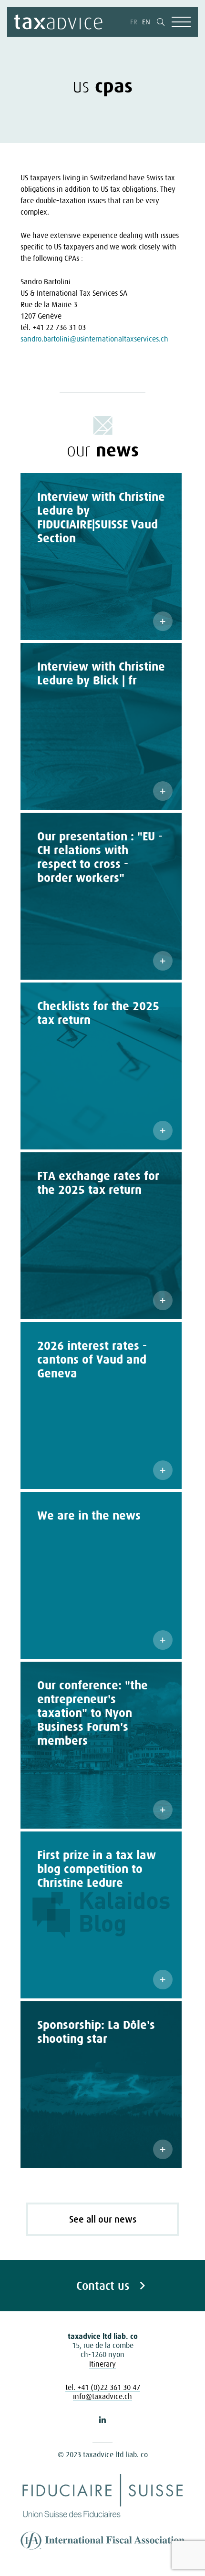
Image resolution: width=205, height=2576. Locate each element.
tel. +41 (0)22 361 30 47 (103, 2387)
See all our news (103, 2219)
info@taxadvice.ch (102, 2396)
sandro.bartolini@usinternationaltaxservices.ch (94, 339)
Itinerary (102, 2364)
